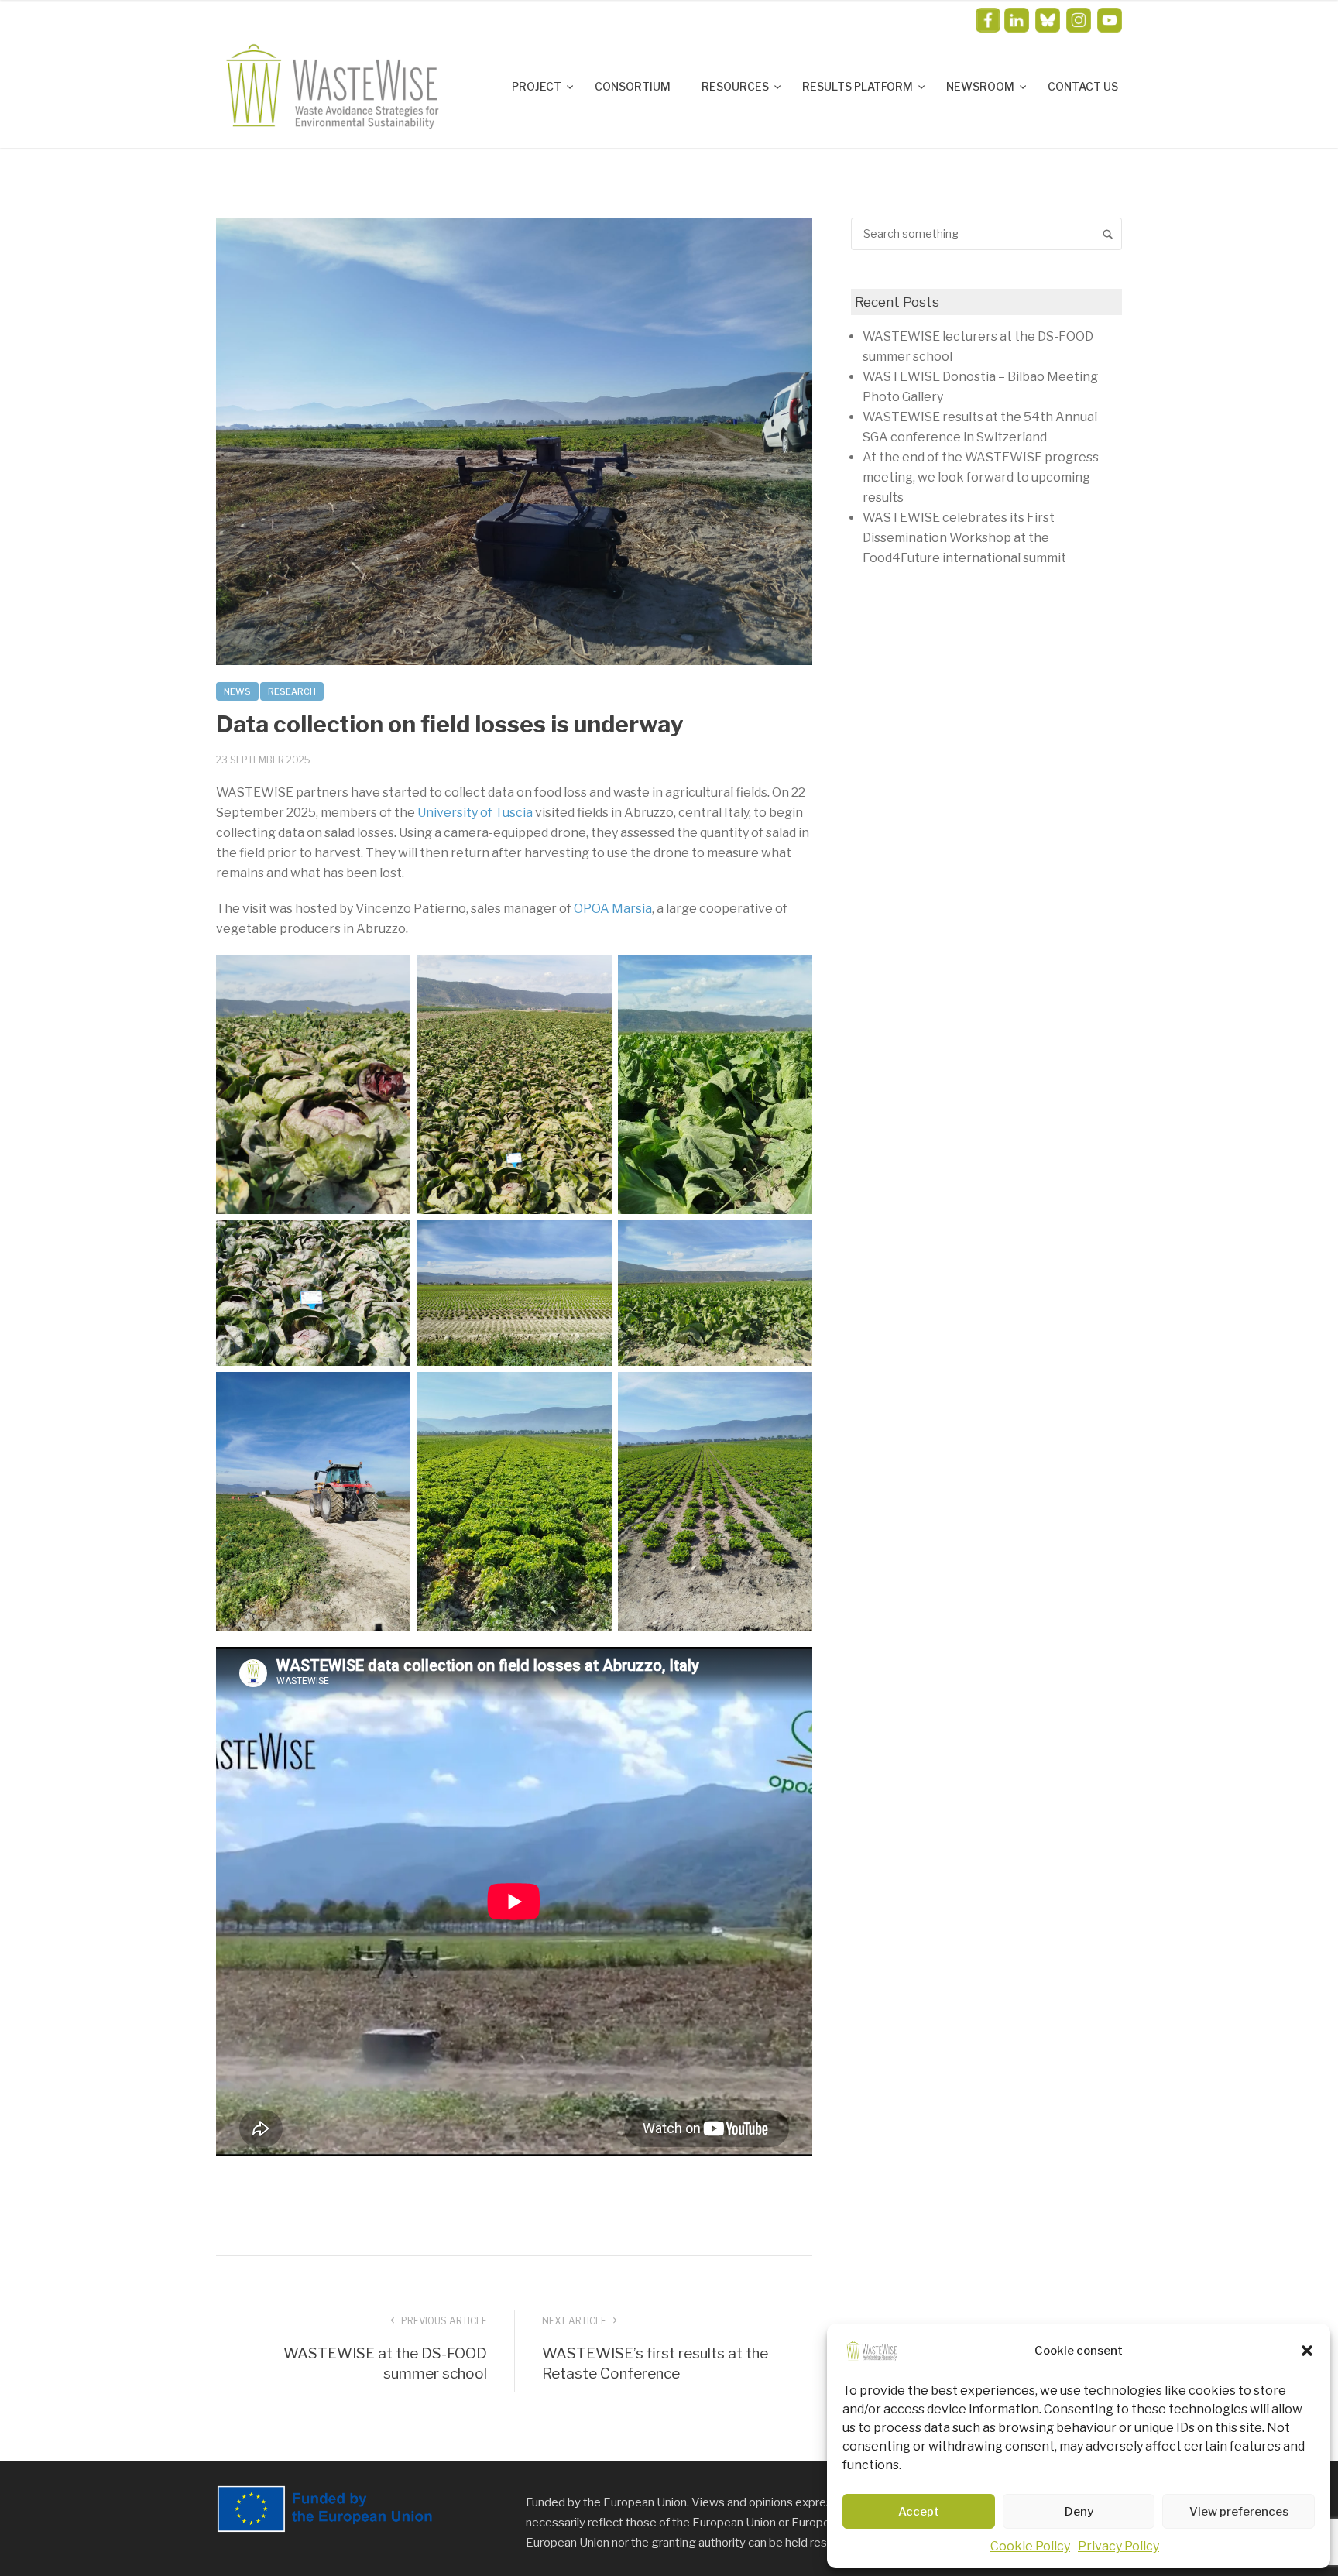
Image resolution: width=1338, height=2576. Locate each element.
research (292, 691)
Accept (919, 2512)
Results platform (859, 86)
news (237, 691)
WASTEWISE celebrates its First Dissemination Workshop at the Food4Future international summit (964, 538)
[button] (1307, 2351)
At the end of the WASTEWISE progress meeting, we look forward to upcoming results (981, 477)
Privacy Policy (1118, 2546)
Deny (1079, 2512)
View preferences (1239, 2512)
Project (538, 86)
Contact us (1083, 86)
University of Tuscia (475, 813)
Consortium (633, 86)
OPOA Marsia (613, 909)
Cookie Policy (1030, 2546)
